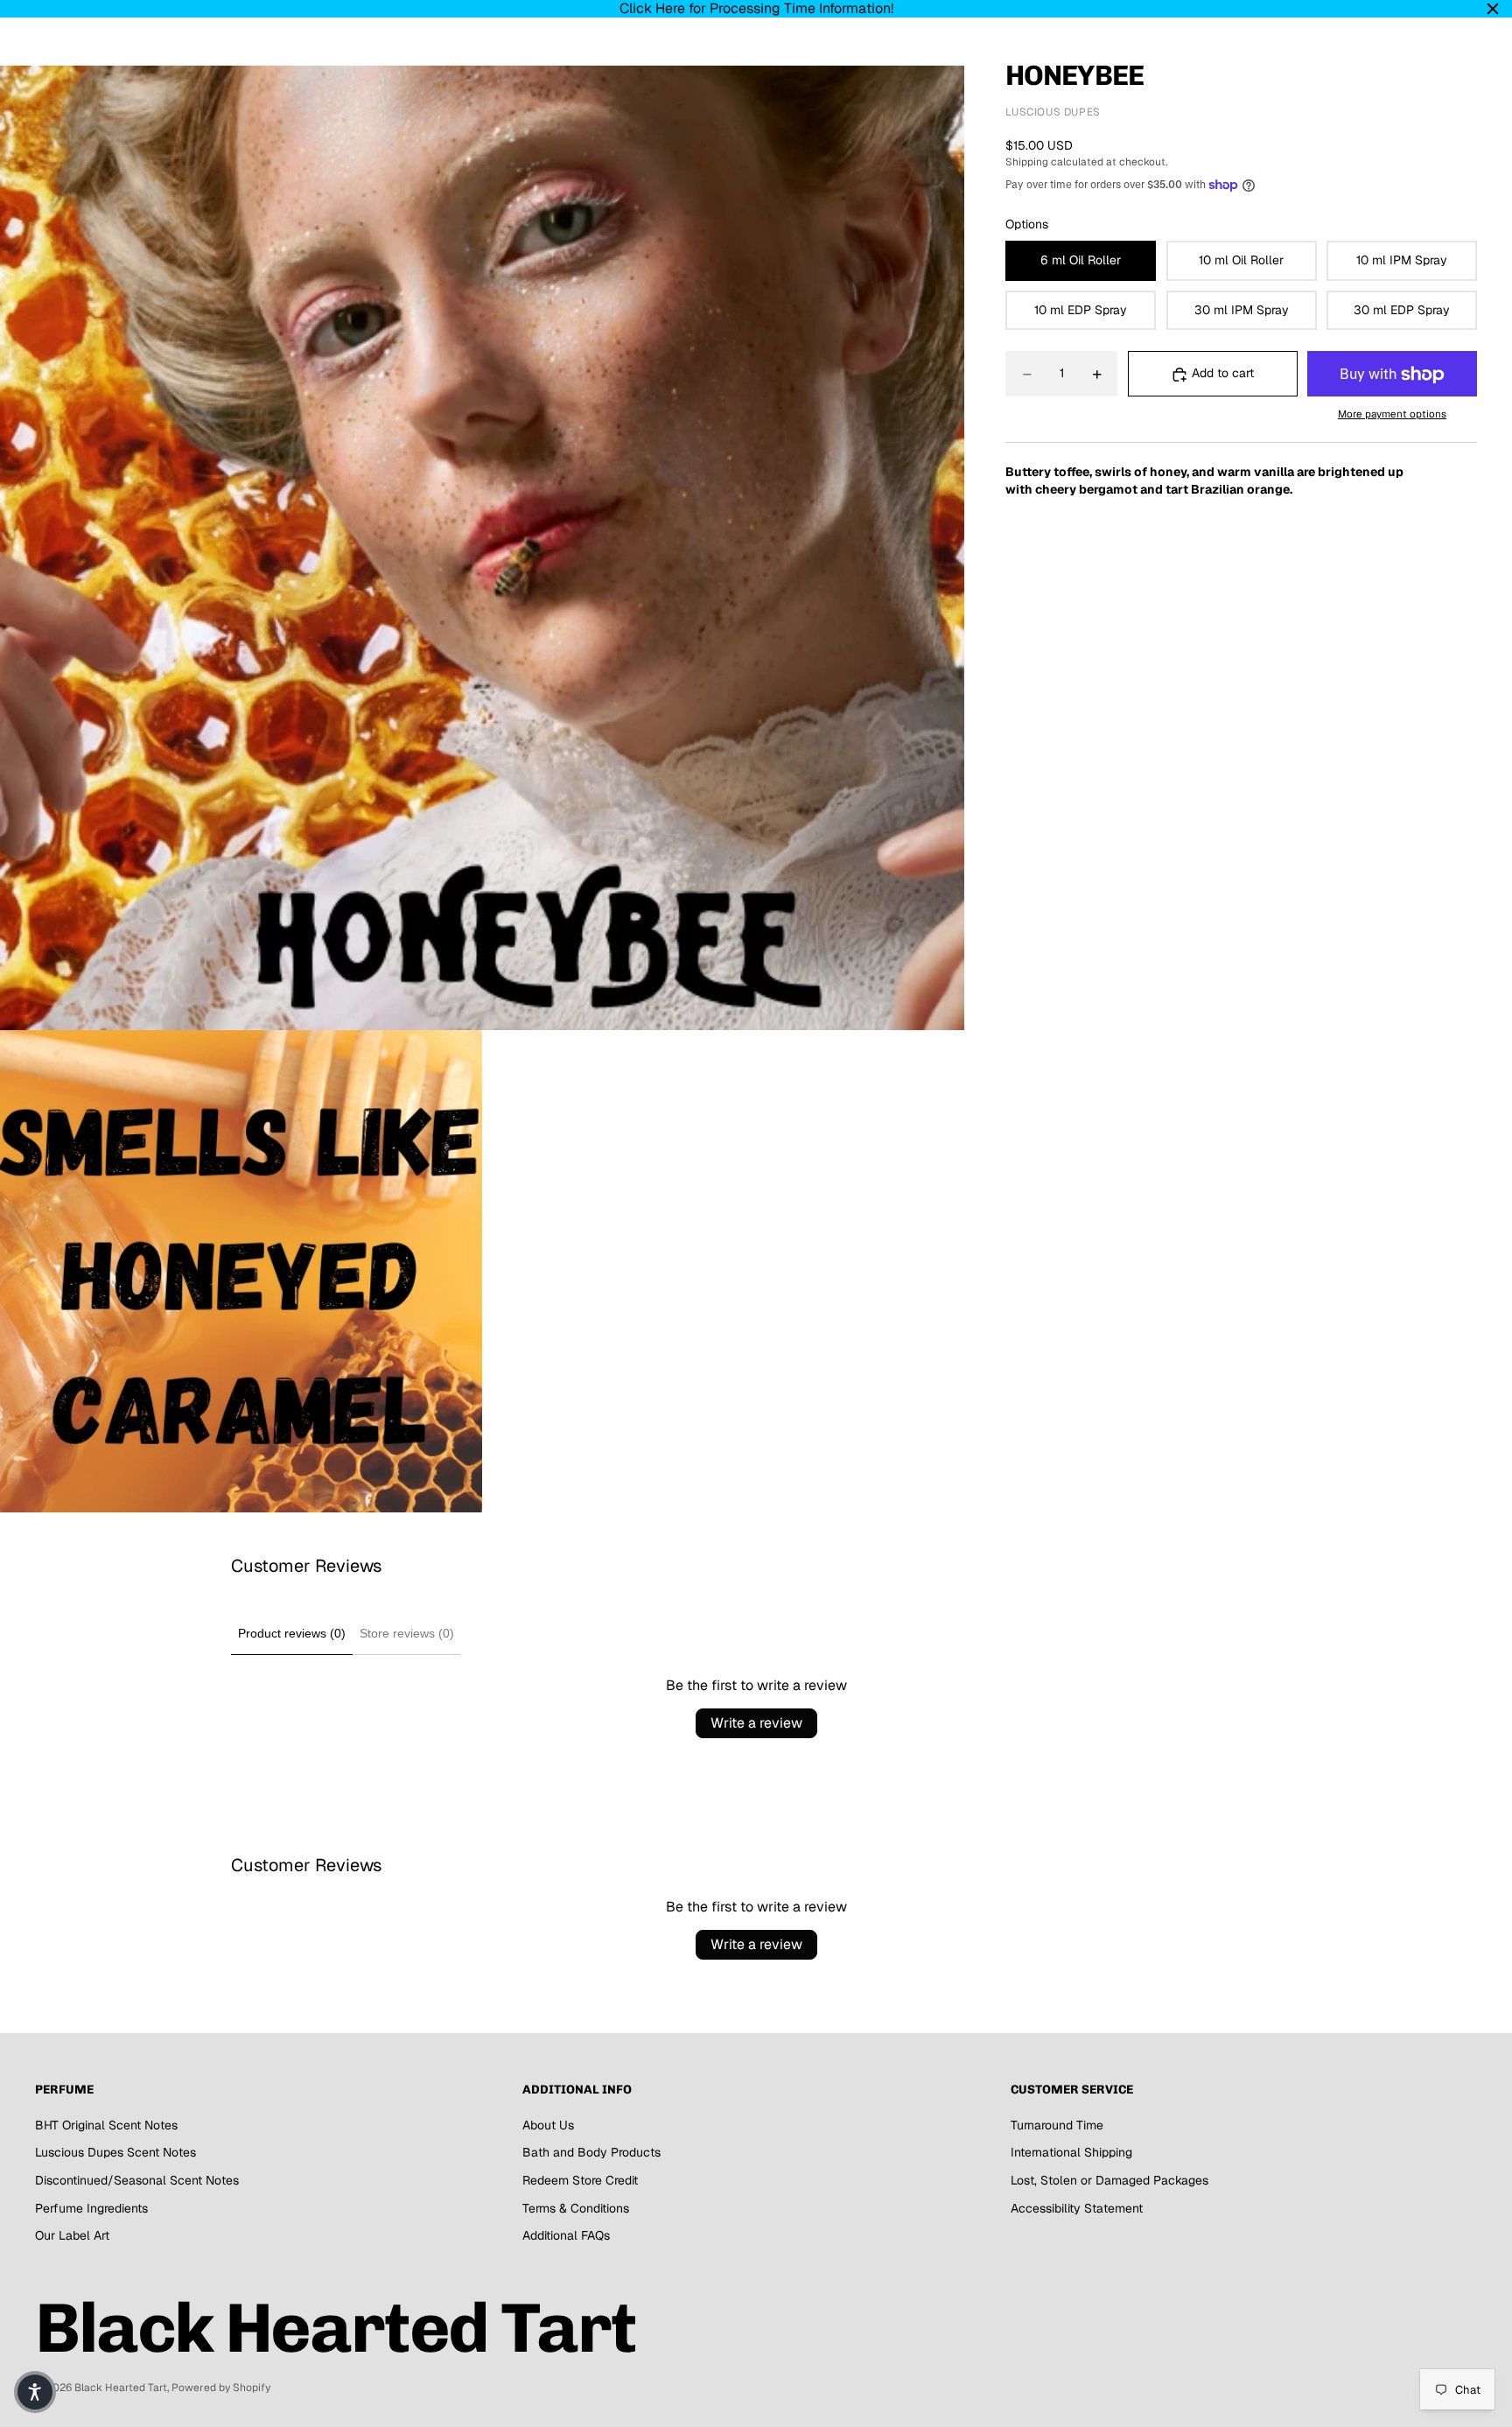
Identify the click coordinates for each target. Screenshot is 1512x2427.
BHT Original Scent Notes (106, 2125)
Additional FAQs (566, 2235)
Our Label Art (72, 2235)
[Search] (1382, 48)
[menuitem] (582, 48)
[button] (35, 2392)
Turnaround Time (1057, 2125)
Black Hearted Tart (121, 2388)
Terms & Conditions (576, 2208)
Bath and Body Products (591, 2152)
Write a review (756, 1723)
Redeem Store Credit (580, 2180)
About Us (548, 2125)
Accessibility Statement (1077, 2208)
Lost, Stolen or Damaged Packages (1109, 2180)
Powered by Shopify (221, 2388)
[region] (756, 9)
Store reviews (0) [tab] (407, 1633)
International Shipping (1071, 2152)
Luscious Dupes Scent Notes (115, 2152)
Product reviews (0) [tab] (292, 1633)
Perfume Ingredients (91, 2208)
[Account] (1419, 48)
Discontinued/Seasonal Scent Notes (137, 2180)
